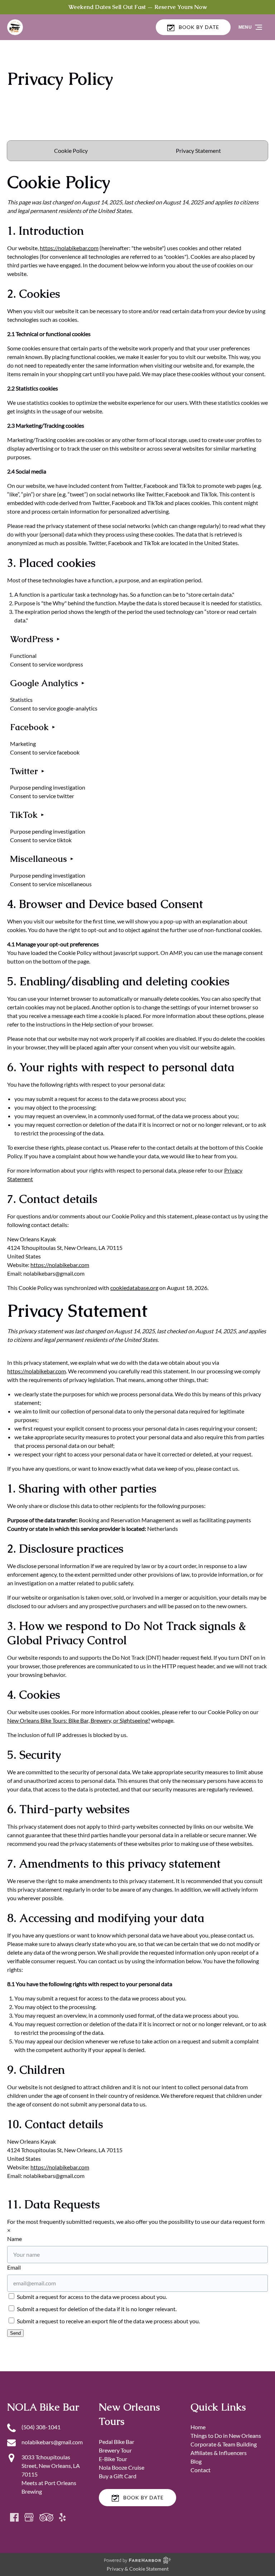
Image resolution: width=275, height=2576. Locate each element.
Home (198, 2427)
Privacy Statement (198, 151)
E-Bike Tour (113, 2459)
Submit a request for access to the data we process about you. (91, 2297)
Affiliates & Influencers (219, 2453)
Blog (196, 2461)
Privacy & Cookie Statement (138, 2569)
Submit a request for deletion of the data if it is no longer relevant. (96, 2309)
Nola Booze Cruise (122, 2467)
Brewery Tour (115, 2450)
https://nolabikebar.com (69, 248)
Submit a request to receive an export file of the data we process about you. (108, 2321)
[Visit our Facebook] (14, 2517)
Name (15, 2239)
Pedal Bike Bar (117, 2442)
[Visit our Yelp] (62, 2517)
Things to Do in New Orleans (226, 2436)
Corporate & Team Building (224, 2444)
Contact (201, 2470)
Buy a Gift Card (118, 2476)
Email (14, 2267)
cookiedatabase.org (134, 1288)
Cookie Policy (71, 151)
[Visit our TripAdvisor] (46, 2517)
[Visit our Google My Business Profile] (29, 2517)
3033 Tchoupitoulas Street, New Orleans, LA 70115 (51, 2466)
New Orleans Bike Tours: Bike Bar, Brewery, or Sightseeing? (79, 1720)
